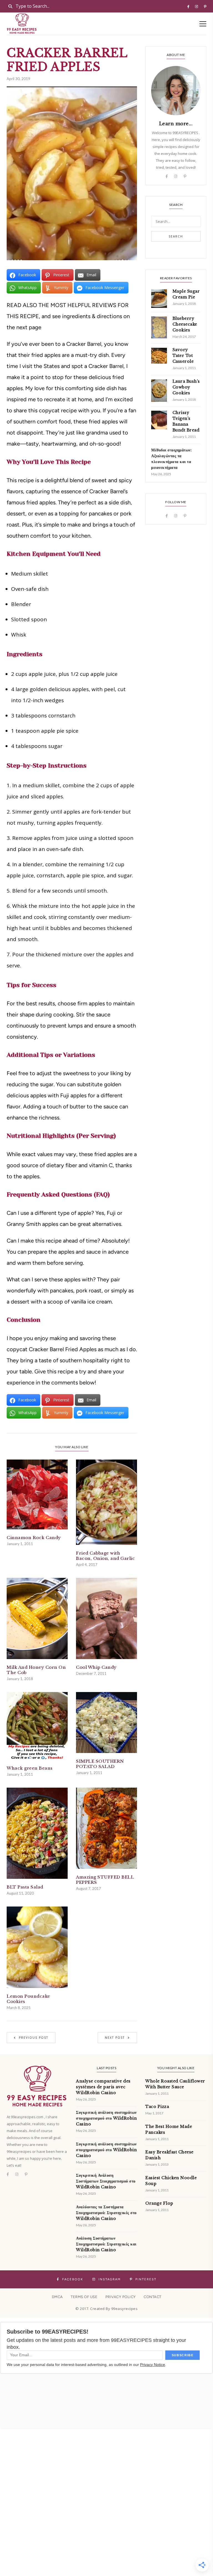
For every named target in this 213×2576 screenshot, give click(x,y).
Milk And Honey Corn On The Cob (36, 1670)
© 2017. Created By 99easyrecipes (106, 2309)
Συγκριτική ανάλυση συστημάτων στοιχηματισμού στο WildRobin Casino (106, 2118)
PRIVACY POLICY (121, 2297)
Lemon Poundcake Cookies (28, 1999)
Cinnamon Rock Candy (34, 1538)
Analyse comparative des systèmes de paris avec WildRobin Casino (103, 2087)
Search (176, 236)
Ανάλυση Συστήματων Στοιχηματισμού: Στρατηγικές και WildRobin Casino (106, 2244)
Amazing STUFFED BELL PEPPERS (105, 1880)
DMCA (57, 2297)
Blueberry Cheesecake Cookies (185, 324)
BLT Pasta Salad (25, 1887)
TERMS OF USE (84, 2297)
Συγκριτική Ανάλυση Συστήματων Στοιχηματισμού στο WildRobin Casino (106, 2181)
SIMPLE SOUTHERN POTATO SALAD (100, 1764)
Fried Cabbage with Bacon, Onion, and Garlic (105, 1556)
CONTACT (153, 2297)
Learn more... (176, 124)
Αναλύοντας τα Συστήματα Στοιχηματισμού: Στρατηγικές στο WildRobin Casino (106, 2213)
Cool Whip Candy (96, 1667)
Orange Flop (159, 2203)
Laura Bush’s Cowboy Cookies (186, 387)
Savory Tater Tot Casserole (183, 356)
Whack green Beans (30, 1768)
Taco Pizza (157, 2107)
